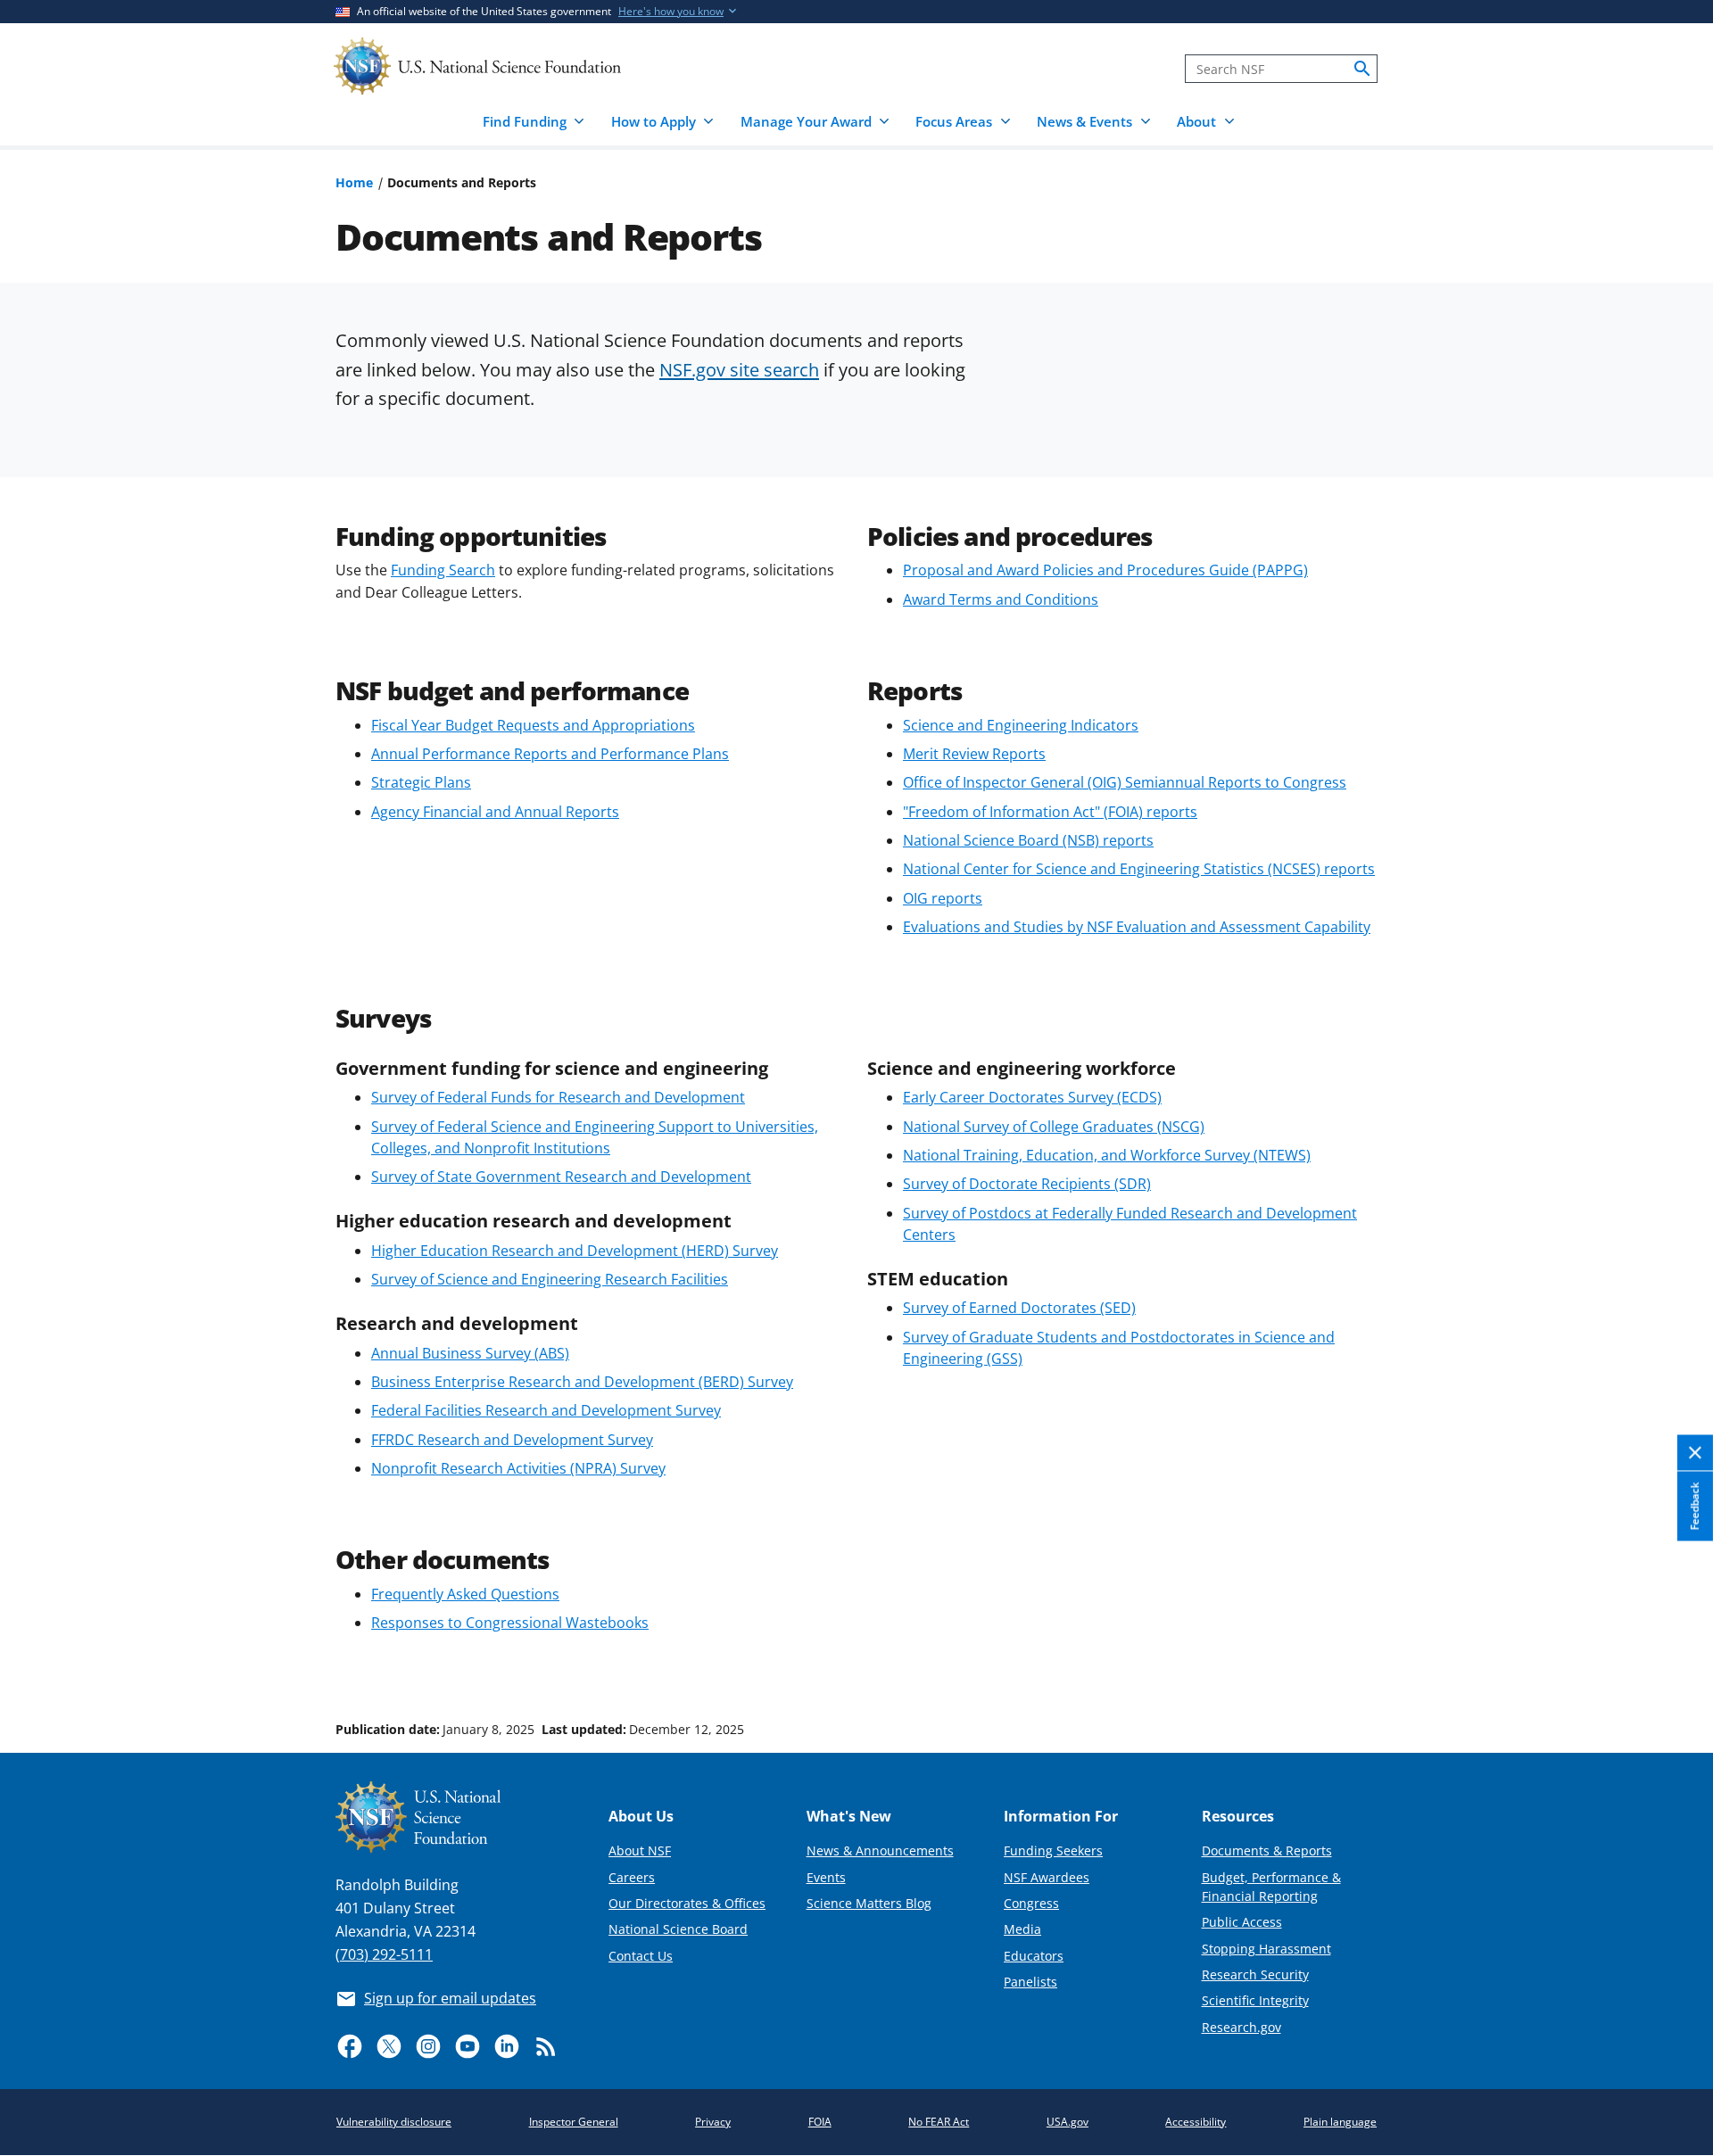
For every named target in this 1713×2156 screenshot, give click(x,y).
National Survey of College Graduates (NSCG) (1054, 1127)
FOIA (820, 2122)
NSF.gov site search (739, 369)
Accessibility (1196, 2122)
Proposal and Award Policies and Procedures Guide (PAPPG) (1105, 570)
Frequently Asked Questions (465, 1594)
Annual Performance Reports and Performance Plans (550, 754)
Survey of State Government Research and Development (561, 1177)
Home (354, 182)
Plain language (1340, 2122)
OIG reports (943, 898)
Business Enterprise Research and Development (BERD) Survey (582, 1382)
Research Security (1255, 1974)
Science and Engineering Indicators (1021, 725)
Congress (1031, 1903)
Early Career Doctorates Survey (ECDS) (1032, 1097)
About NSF (640, 1850)
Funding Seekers (1053, 1850)
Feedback (1695, 1506)
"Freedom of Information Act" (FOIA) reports (1050, 812)
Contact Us (641, 1956)
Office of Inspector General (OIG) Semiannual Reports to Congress (1125, 782)
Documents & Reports (1267, 1850)
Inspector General (574, 2122)
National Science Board (678, 1929)
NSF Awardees (1047, 1877)
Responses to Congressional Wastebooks (510, 1623)
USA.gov (1068, 2122)
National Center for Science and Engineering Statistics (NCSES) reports (1139, 869)
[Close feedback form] (1695, 1453)
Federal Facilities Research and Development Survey (546, 1410)
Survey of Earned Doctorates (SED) (1019, 1308)
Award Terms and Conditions (1001, 599)
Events (826, 1877)
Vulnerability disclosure (394, 2122)
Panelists (1030, 1982)
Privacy (713, 2122)
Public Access (1242, 1922)
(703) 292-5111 (384, 1954)
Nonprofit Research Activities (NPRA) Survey (518, 1468)
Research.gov (1241, 2027)
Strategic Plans (421, 782)
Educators (1034, 1956)
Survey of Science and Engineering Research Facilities (550, 1279)
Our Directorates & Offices (687, 1903)
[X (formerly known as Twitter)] (389, 2046)
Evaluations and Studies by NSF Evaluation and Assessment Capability (1137, 927)
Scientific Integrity (1255, 2000)
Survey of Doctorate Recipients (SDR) (1027, 1184)
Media (1022, 1929)
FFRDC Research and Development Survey (512, 1440)
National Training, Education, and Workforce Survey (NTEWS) (1107, 1155)
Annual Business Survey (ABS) (470, 1353)
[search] (1362, 69)
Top (1674, 1662)
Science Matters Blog (869, 1903)
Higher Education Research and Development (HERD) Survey (575, 1251)
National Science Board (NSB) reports (1028, 840)
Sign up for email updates (450, 1998)
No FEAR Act (939, 2122)
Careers (632, 1877)
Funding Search (443, 570)
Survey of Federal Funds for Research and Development (558, 1097)
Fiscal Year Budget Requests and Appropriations (533, 725)
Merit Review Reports (974, 754)
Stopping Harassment (1266, 1949)
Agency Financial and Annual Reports (495, 812)
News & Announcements (880, 1850)
